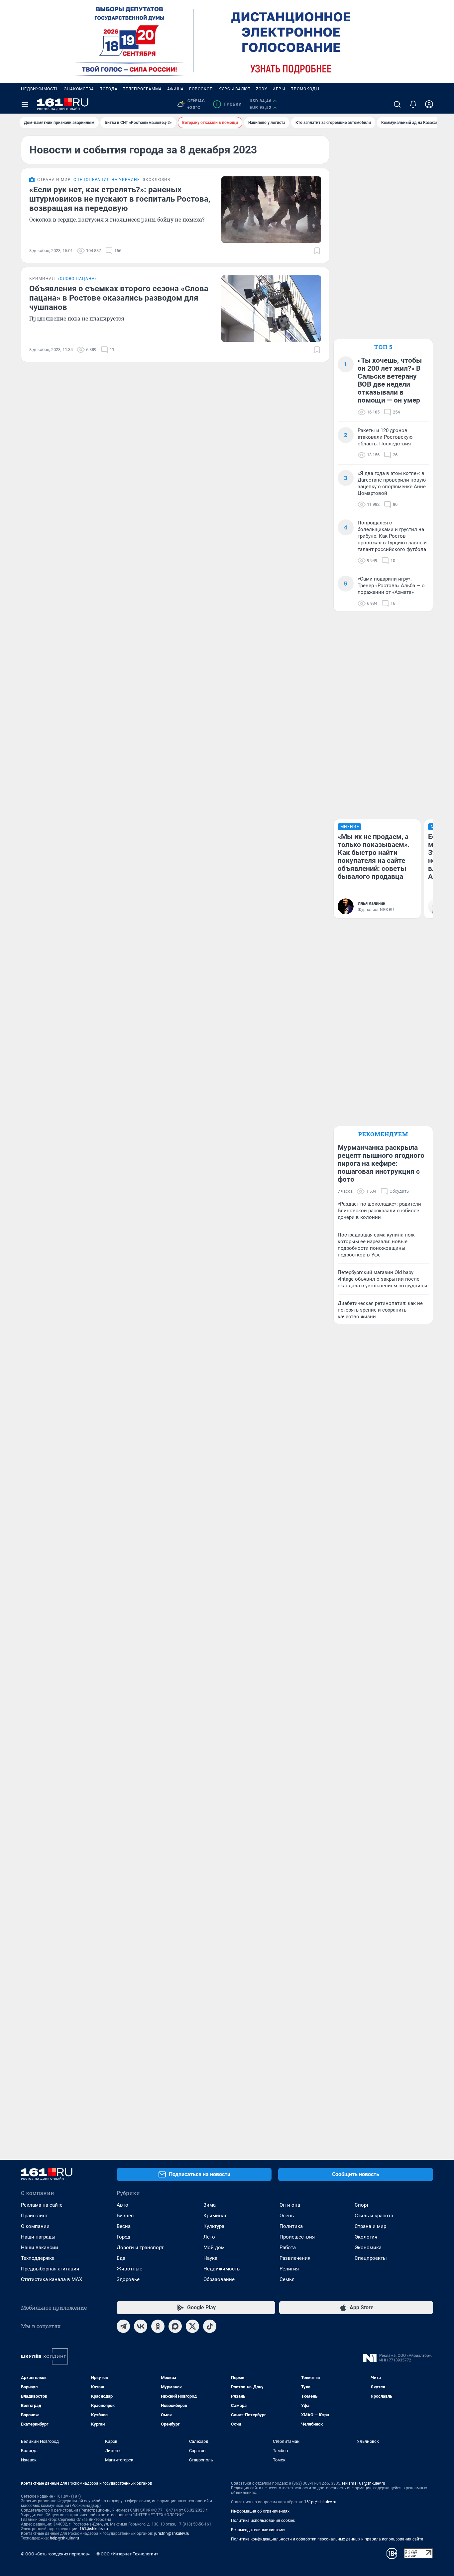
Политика (291, 2226)
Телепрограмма (142, 89)
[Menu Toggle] (25, 104)
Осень (287, 2216)
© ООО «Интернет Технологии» (127, 2554)
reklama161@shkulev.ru (364, 2483)
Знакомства (79, 89)
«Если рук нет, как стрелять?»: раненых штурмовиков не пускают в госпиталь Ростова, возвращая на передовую (120, 199)
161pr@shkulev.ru (320, 2502)
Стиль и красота (374, 2216)
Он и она (290, 2205)
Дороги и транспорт (140, 2248)
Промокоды (305, 89)
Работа (288, 2248)
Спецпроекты (371, 2258)
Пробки (228, 104)
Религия (289, 2269)
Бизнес (125, 2216)
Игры (279, 89)
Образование (219, 2279)
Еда (121, 2258)
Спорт (362, 2205)
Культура (214, 2226)
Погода (109, 89)
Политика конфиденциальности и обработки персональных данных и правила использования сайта (327, 2539)
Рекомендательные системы (258, 2530)
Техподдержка (38, 2258)
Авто (122, 2205)
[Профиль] (429, 104)
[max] (175, 2326)
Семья (287, 2279)
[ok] (158, 2326)
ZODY (262, 89)
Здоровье (128, 2279)
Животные (129, 2269)
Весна (124, 2226)
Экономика (368, 2248)
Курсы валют (234, 89)
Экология (366, 2237)
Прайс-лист (34, 2216)
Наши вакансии (40, 2248)
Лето (209, 2237)
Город (123, 2237)
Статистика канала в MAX (52, 2279)
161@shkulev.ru (94, 2529)
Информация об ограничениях (260, 2511)
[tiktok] (210, 2326)
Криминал (216, 2216)
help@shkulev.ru (64, 2538)
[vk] (141, 2326)
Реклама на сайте (42, 2205)
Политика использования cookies (263, 2521)
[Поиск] (397, 104)
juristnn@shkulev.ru (172, 2533)
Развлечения (295, 2258)
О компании (35, 2226)
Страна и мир (370, 2226)
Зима (210, 2205)
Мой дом (214, 2248)
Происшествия (297, 2237)
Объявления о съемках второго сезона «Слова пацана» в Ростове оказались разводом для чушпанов (119, 298)
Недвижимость (40, 89)
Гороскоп (201, 89)
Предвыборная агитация (50, 2269)
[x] (192, 2326)
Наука (210, 2258)
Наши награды (38, 2237)
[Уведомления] (413, 104)
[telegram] (123, 2326)
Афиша (175, 89)
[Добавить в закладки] (317, 251)
